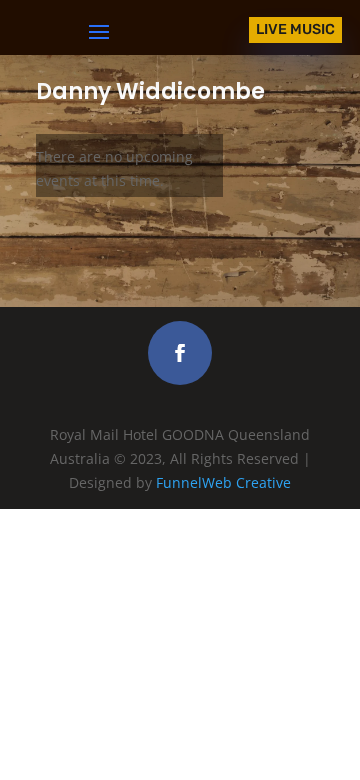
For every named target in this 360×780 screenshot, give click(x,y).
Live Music (295, 29)
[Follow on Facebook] (180, 353)
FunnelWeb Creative (223, 482)
